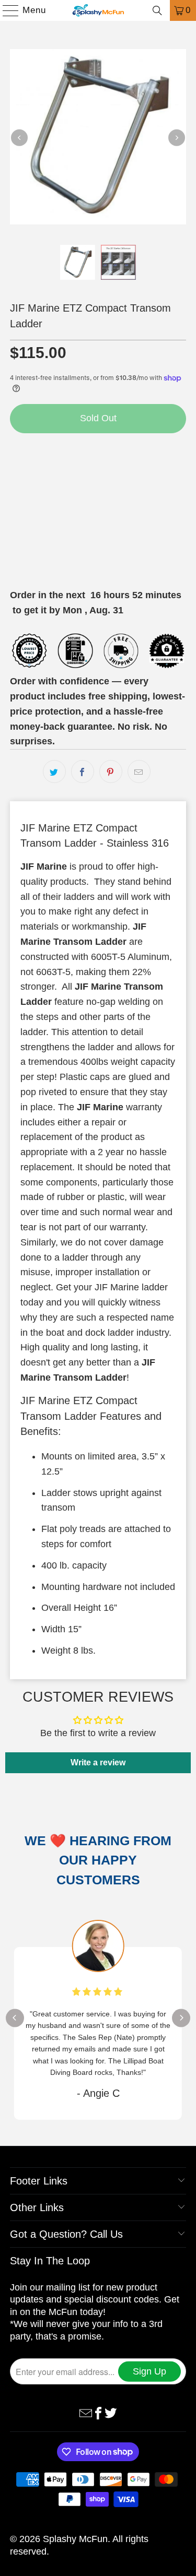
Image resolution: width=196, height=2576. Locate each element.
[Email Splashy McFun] (86, 2413)
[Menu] (6, 10)
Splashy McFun (75, 2539)
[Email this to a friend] (139, 771)
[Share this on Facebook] (83, 771)
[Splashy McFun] (98, 10)
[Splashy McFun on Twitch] (111, 2413)
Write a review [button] (98, 1762)
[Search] (157, 10)
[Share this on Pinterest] (111, 771)
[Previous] (19, 137)
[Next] (177, 137)
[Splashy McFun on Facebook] (98, 2413)
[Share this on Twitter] (54, 771)
